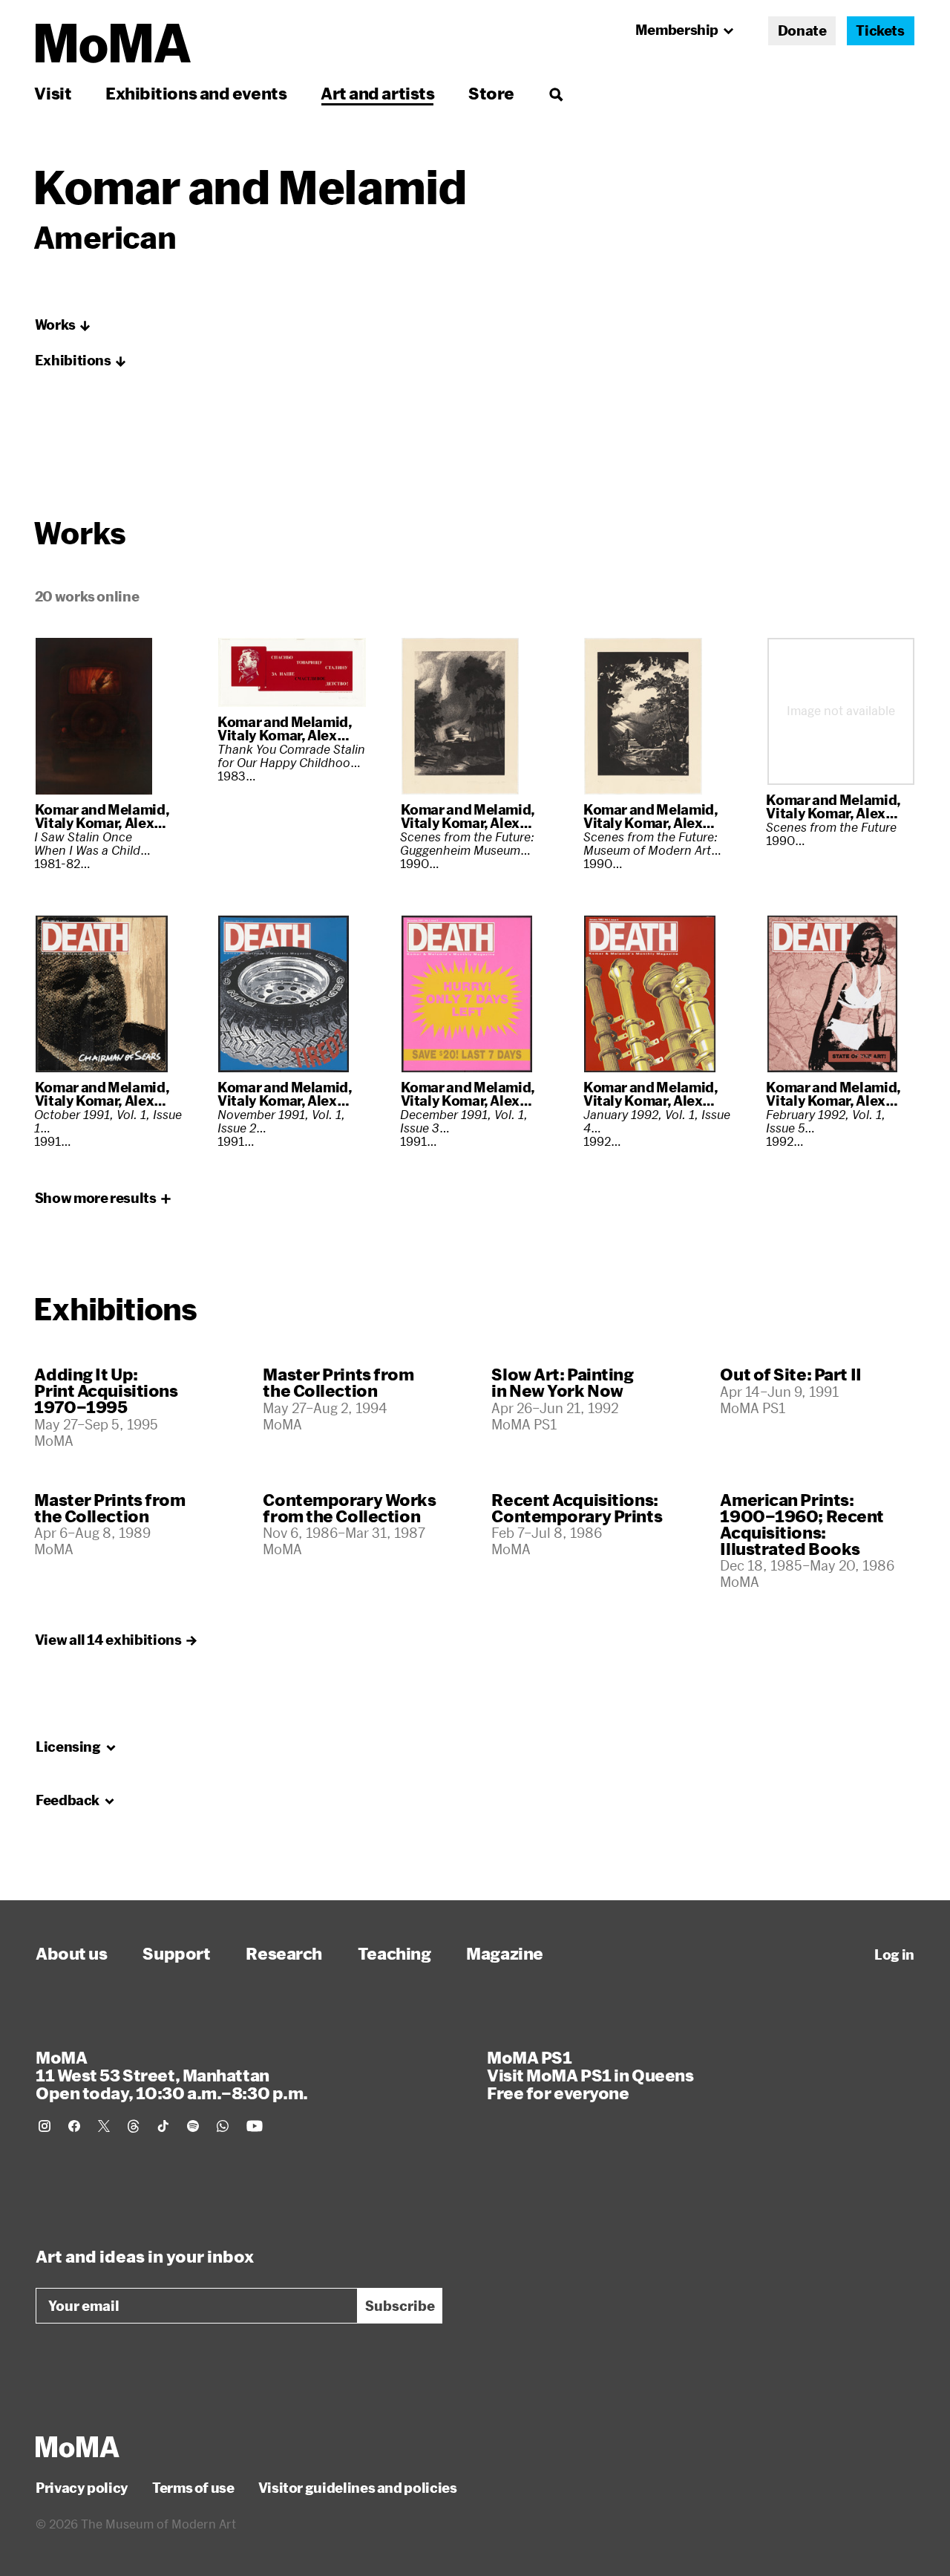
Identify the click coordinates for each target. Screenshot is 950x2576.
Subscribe (400, 2306)
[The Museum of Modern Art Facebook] (74, 2126)
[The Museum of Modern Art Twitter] (104, 2126)
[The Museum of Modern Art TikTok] (163, 2126)
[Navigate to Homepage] (113, 43)
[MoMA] (78, 2447)
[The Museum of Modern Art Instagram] (45, 2126)
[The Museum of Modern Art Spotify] (193, 2126)
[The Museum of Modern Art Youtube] (255, 2126)
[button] (63, 325)
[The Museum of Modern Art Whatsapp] (223, 2126)
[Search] (556, 93)
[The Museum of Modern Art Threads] (134, 2126)
